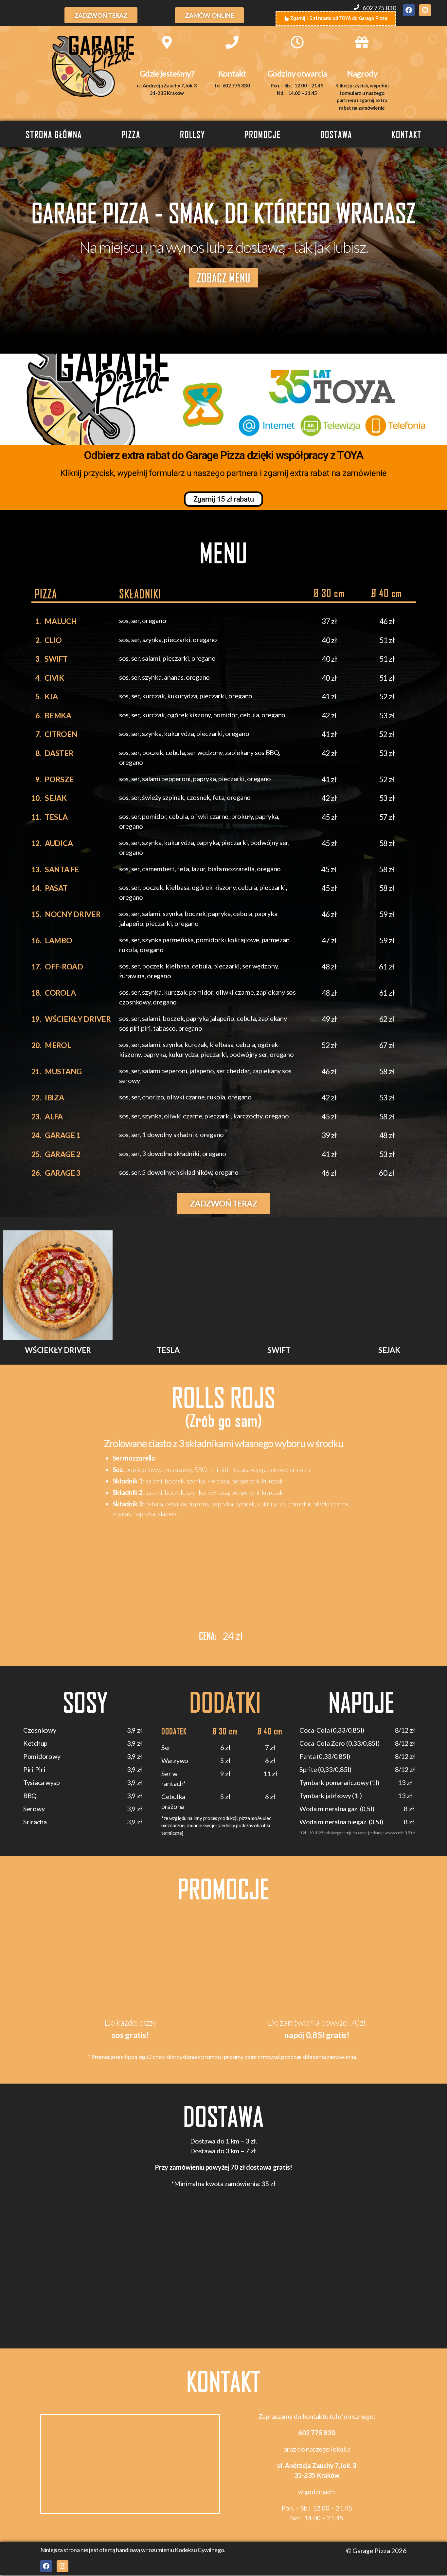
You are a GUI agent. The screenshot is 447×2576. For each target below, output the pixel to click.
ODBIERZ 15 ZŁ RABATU (314, 1351)
